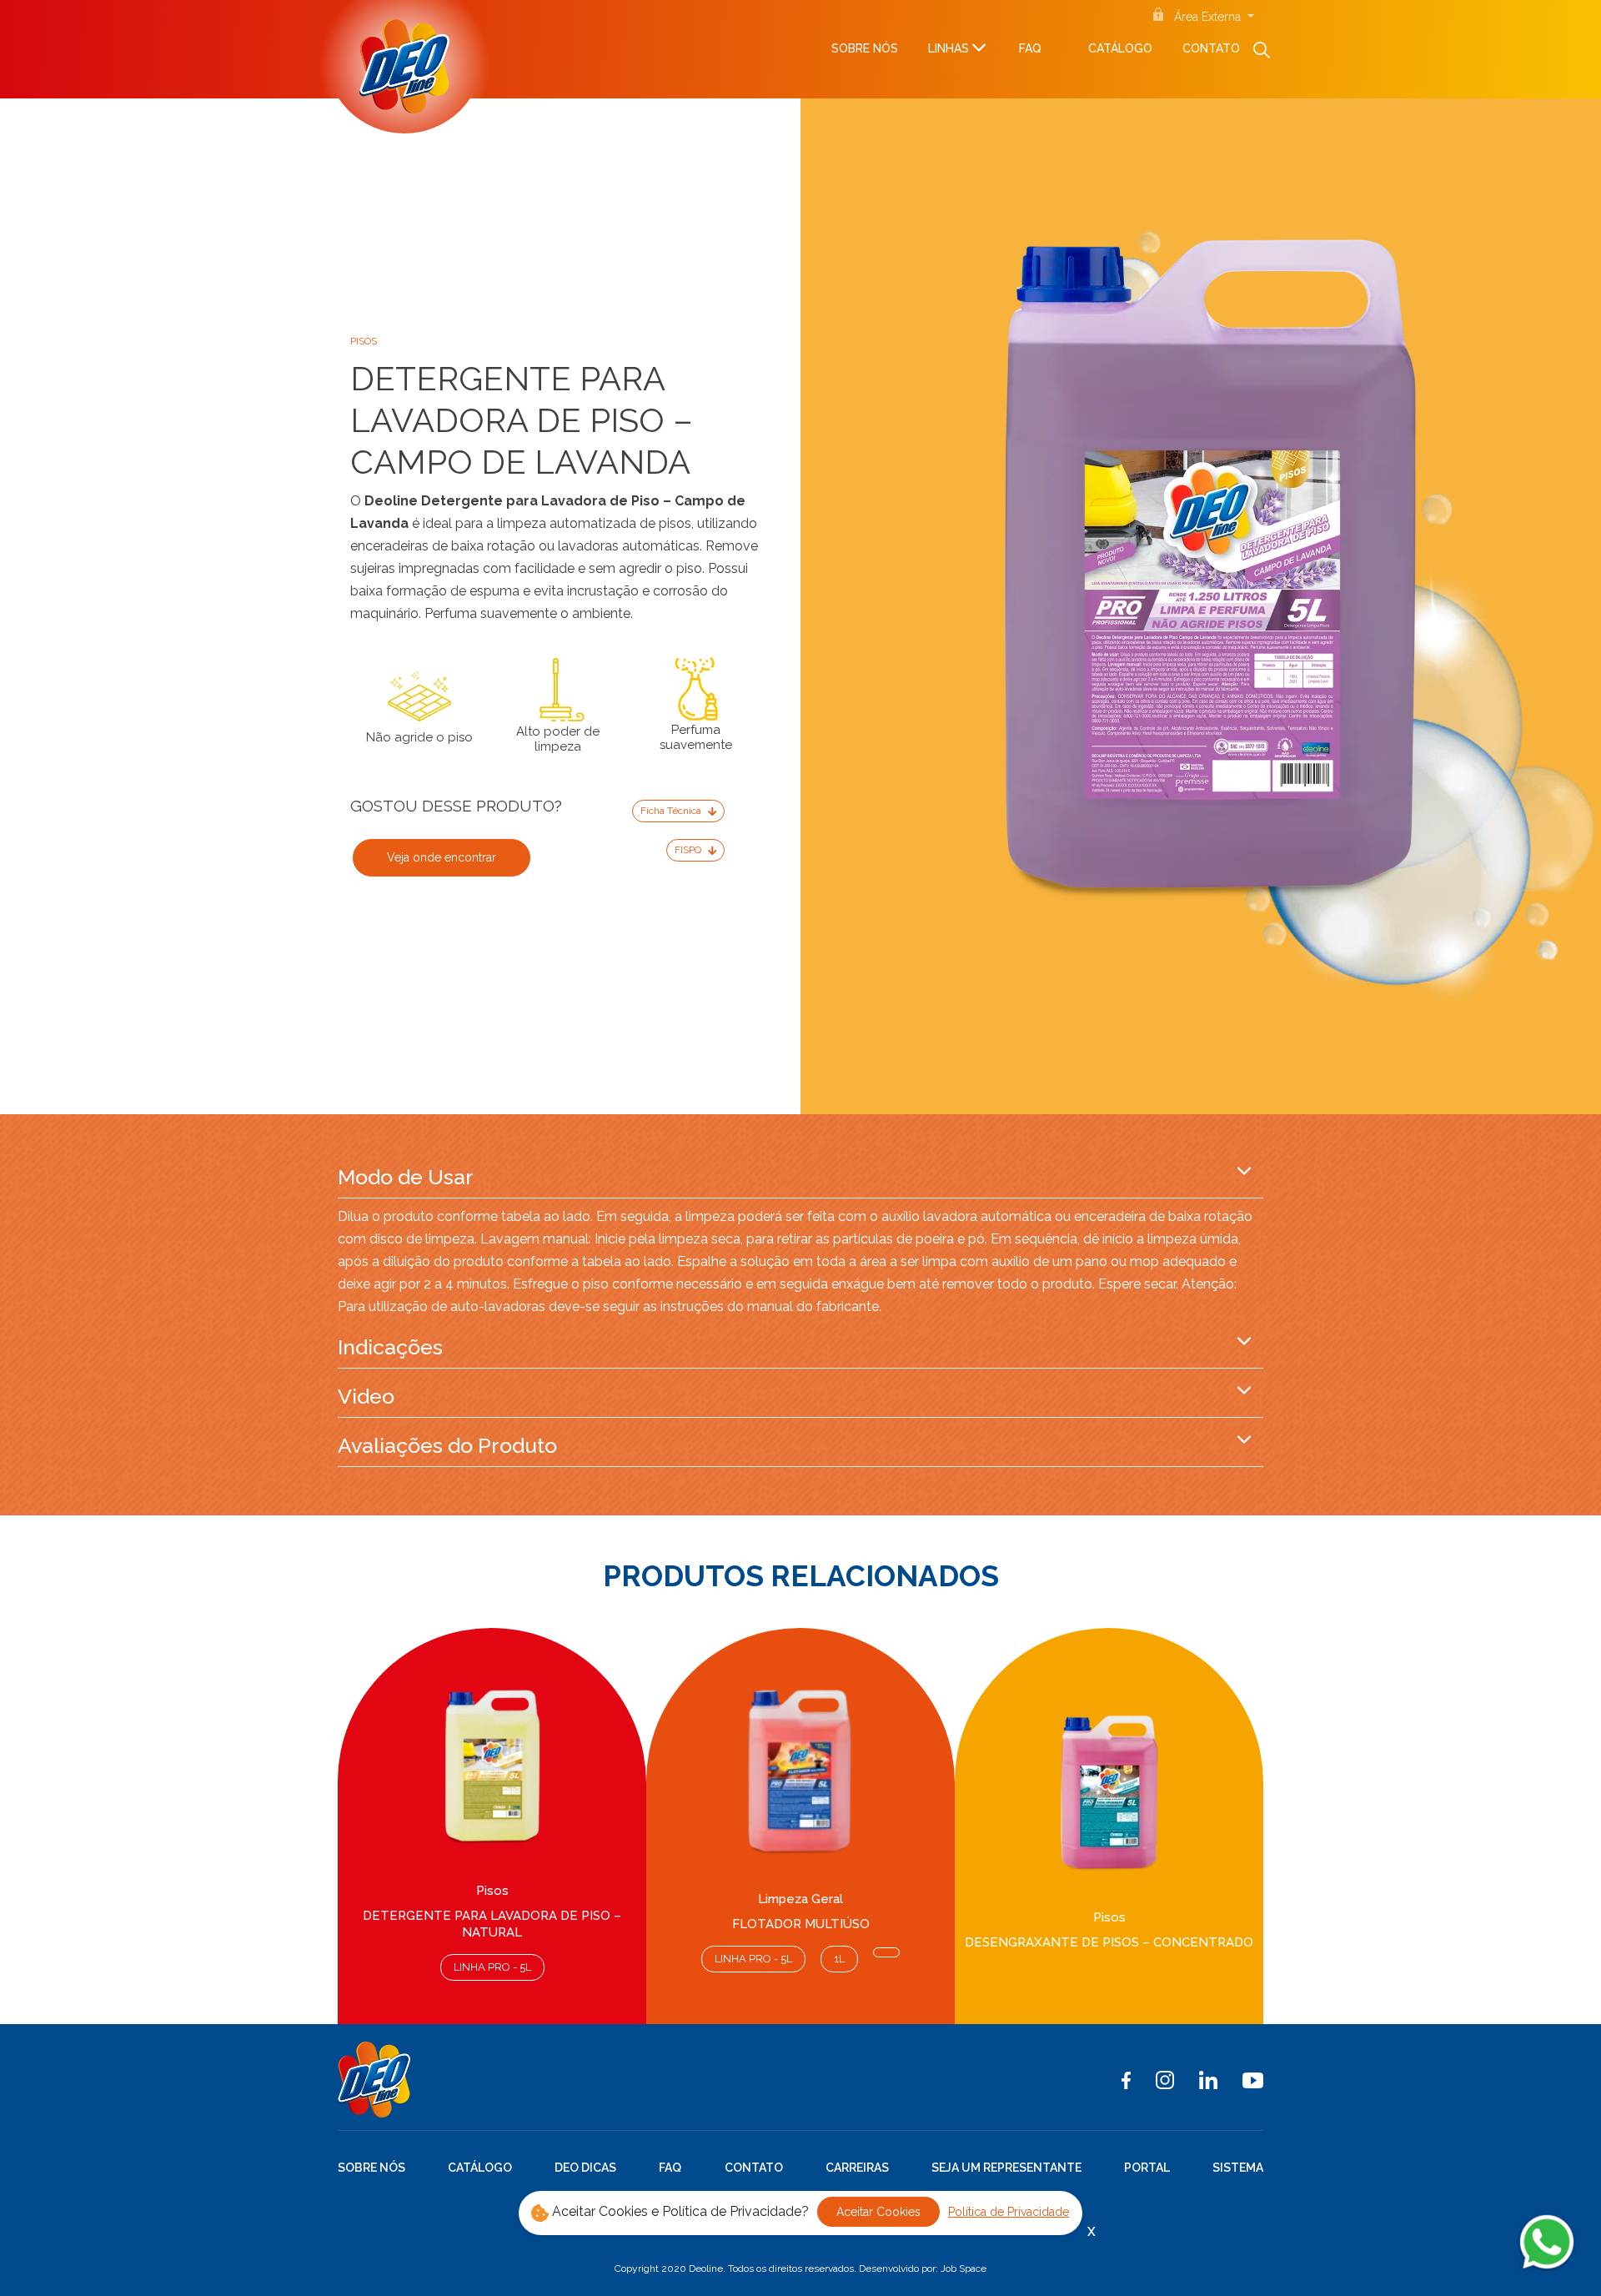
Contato (1211, 48)
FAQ (1030, 48)
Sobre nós (865, 48)
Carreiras (857, 2168)
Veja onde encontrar (442, 857)
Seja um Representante (1006, 2168)
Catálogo (1120, 48)
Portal (1147, 2168)
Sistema (1238, 2168)
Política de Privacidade (1009, 2212)
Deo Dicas (585, 2168)
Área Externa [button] (1209, 17)
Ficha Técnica (672, 811)
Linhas (949, 48)
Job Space (964, 2268)
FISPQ (689, 850)
